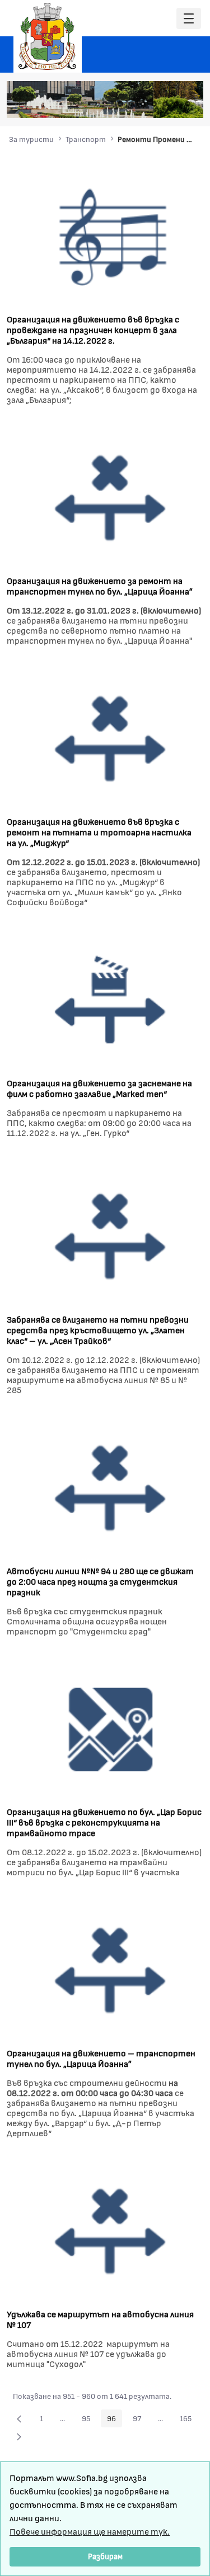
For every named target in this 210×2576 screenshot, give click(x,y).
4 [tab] (154, 104)
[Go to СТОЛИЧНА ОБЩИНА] (48, 36)
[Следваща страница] (19, 2436)
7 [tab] (188, 104)
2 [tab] (132, 104)
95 (89, 2420)
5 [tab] (165, 104)
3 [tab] (143, 104)
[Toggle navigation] (189, 19)
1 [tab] (120, 104)
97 (140, 2420)
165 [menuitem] (189, 2420)
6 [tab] (176, 104)
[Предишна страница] (19, 2418)
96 (115, 2420)
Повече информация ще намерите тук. (90, 2531)
